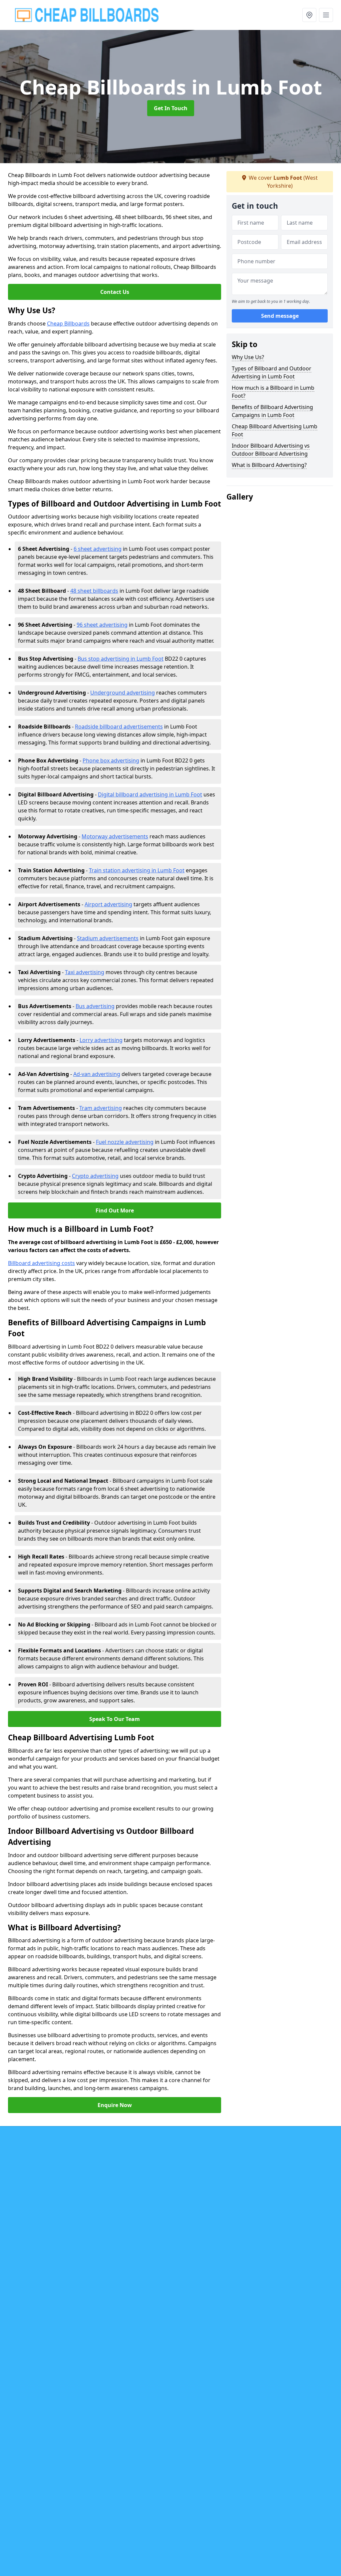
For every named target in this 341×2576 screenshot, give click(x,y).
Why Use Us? (248, 357)
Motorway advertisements (115, 836)
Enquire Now (115, 2105)
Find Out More (115, 1210)
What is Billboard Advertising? (269, 465)
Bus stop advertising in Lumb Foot (121, 659)
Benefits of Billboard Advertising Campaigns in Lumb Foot (272, 411)
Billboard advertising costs (41, 1263)
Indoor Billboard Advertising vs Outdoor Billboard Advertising (271, 450)
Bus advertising (95, 1006)
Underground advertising (123, 693)
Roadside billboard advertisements (119, 727)
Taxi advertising (85, 972)
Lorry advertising (101, 1040)
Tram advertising (101, 1108)
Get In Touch (171, 108)
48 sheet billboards (94, 591)
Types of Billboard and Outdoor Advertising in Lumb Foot (272, 372)
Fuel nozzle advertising (125, 1142)
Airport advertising (108, 904)
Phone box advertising (111, 760)
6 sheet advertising (98, 549)
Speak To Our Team (115, 1719)
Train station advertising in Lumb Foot (137, 870)
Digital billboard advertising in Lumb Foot (150, 794)
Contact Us (115, 292)
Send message (280, 316)
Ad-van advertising (97, 1074)
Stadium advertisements (108, 938)
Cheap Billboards (68, 323)
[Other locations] (309, 15)
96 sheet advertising (102, 625)
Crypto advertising (95, 1176)
